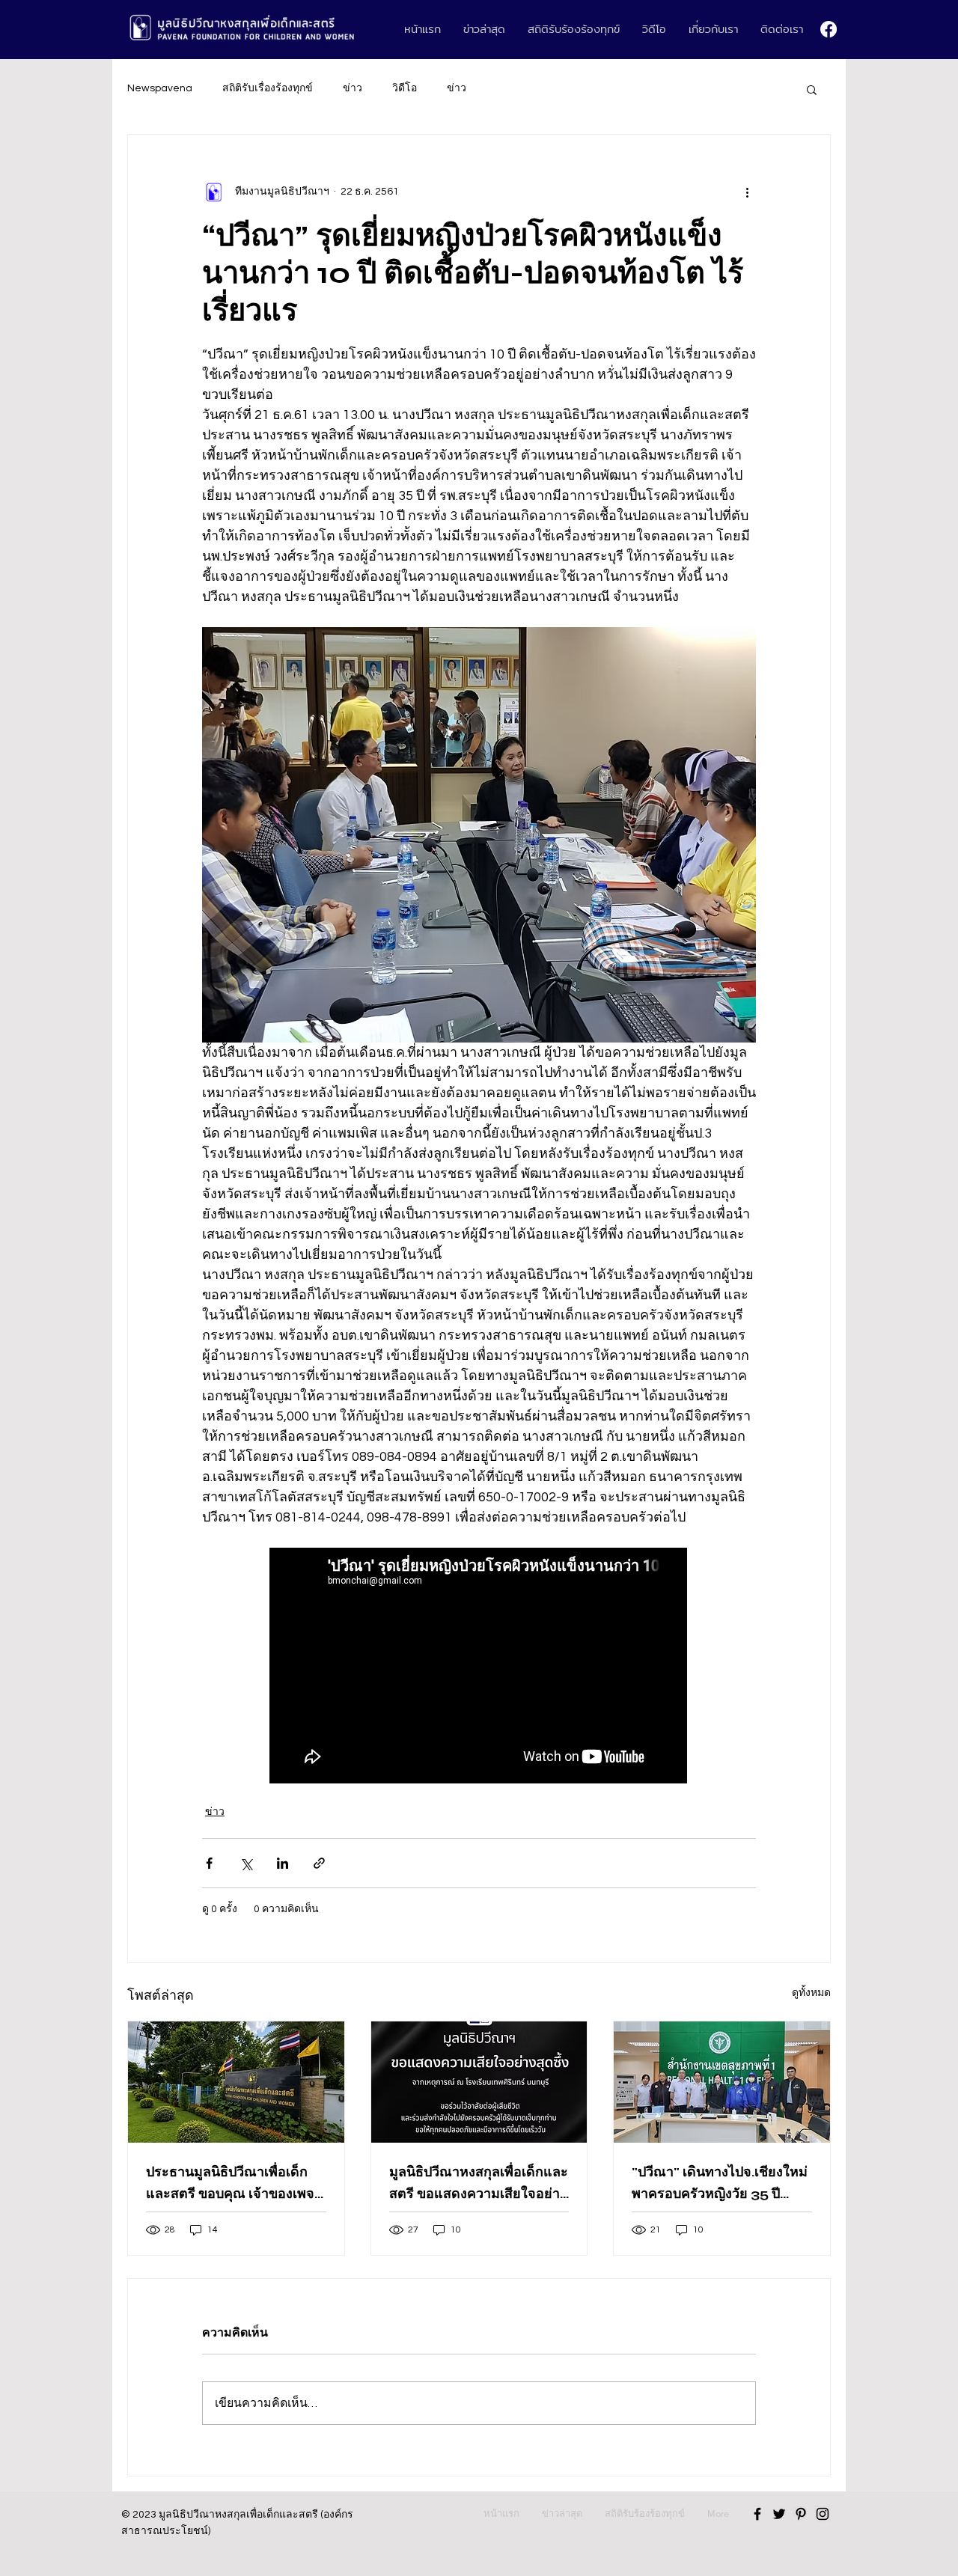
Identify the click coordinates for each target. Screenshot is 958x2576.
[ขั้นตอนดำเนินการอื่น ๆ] (747, 192)
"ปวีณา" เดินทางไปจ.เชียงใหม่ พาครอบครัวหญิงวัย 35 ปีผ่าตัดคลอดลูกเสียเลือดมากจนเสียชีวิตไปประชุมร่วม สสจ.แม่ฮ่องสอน (720, 2184)
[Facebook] (829, 29)
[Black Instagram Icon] (823, 2514)
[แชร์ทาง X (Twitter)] (246, 1863)
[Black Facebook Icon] (757, 2514)
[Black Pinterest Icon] (801, 2514)
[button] (812, 89)
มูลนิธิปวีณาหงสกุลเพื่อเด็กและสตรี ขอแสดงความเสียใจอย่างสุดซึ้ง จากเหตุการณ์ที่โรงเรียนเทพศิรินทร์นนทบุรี (479, 2184)
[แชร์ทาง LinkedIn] (283, 1863)
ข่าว (353, 88)
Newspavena (160, 88)
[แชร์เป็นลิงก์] (319, 1863)
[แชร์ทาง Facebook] (209, 1863)
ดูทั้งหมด (811, 1993)
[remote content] (479, 1667)
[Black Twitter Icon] (779, 2514)
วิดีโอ (405, 88)
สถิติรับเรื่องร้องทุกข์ (268, 88)
